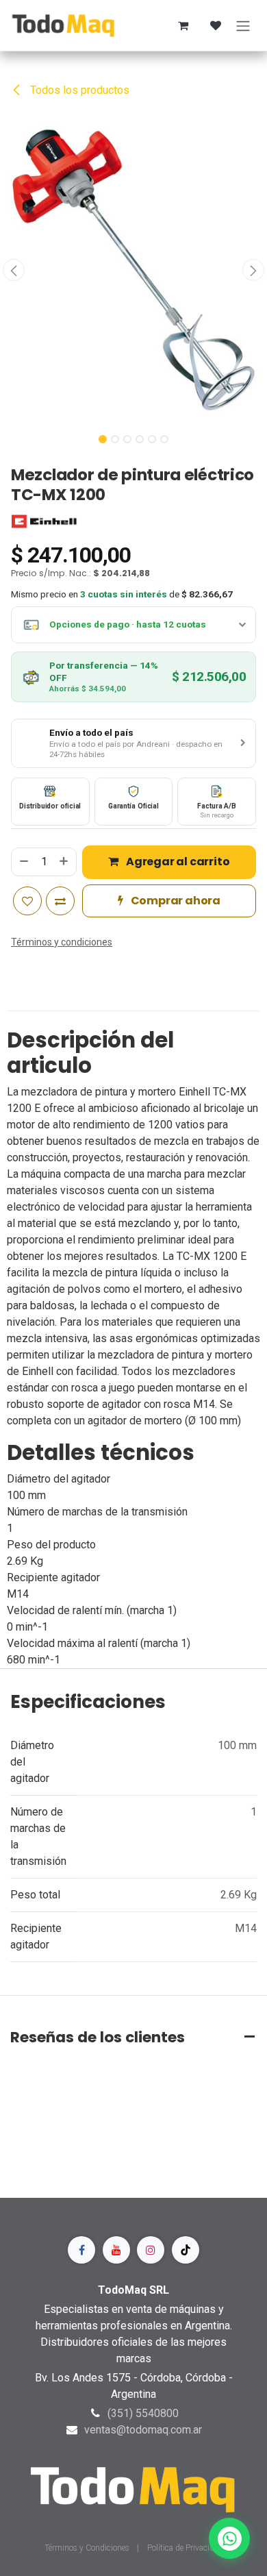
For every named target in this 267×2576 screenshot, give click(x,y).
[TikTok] (186, 2250)
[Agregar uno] (64, 862)
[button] (14, 270)
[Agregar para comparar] (60, 901)
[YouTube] (116, 2250)
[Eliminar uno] (23, 862)
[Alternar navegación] (243, 25)
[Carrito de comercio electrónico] (183, 25)
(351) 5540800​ (143, 2413)
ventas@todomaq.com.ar (143, 2430)
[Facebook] (81, 2250)
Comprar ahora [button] (175, 901)
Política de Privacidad (185, 2548)
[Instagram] (151, 2250)
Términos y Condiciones (88, 2548)
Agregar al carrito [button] (177, 862)
